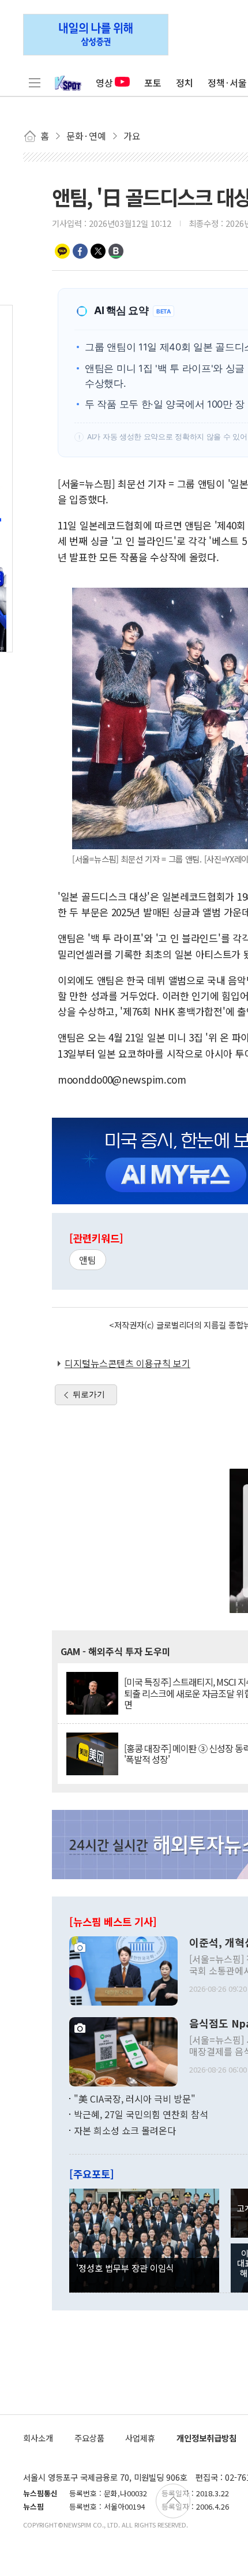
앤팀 (88, 1260)
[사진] (123, 1969)
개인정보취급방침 (206, 2438)
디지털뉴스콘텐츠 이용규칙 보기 (127, 1363)
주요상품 (89, 2438)
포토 (153, 83)
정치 (185, 83)
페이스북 (80, 251)
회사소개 (38, 2438)
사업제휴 (140, 2438)
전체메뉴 (35, 83)
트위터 (98, 251)
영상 (104, 83)
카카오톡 (62, 251)
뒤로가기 (89, 1394)
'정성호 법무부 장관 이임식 (125, 2268)
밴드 (116, 251)
